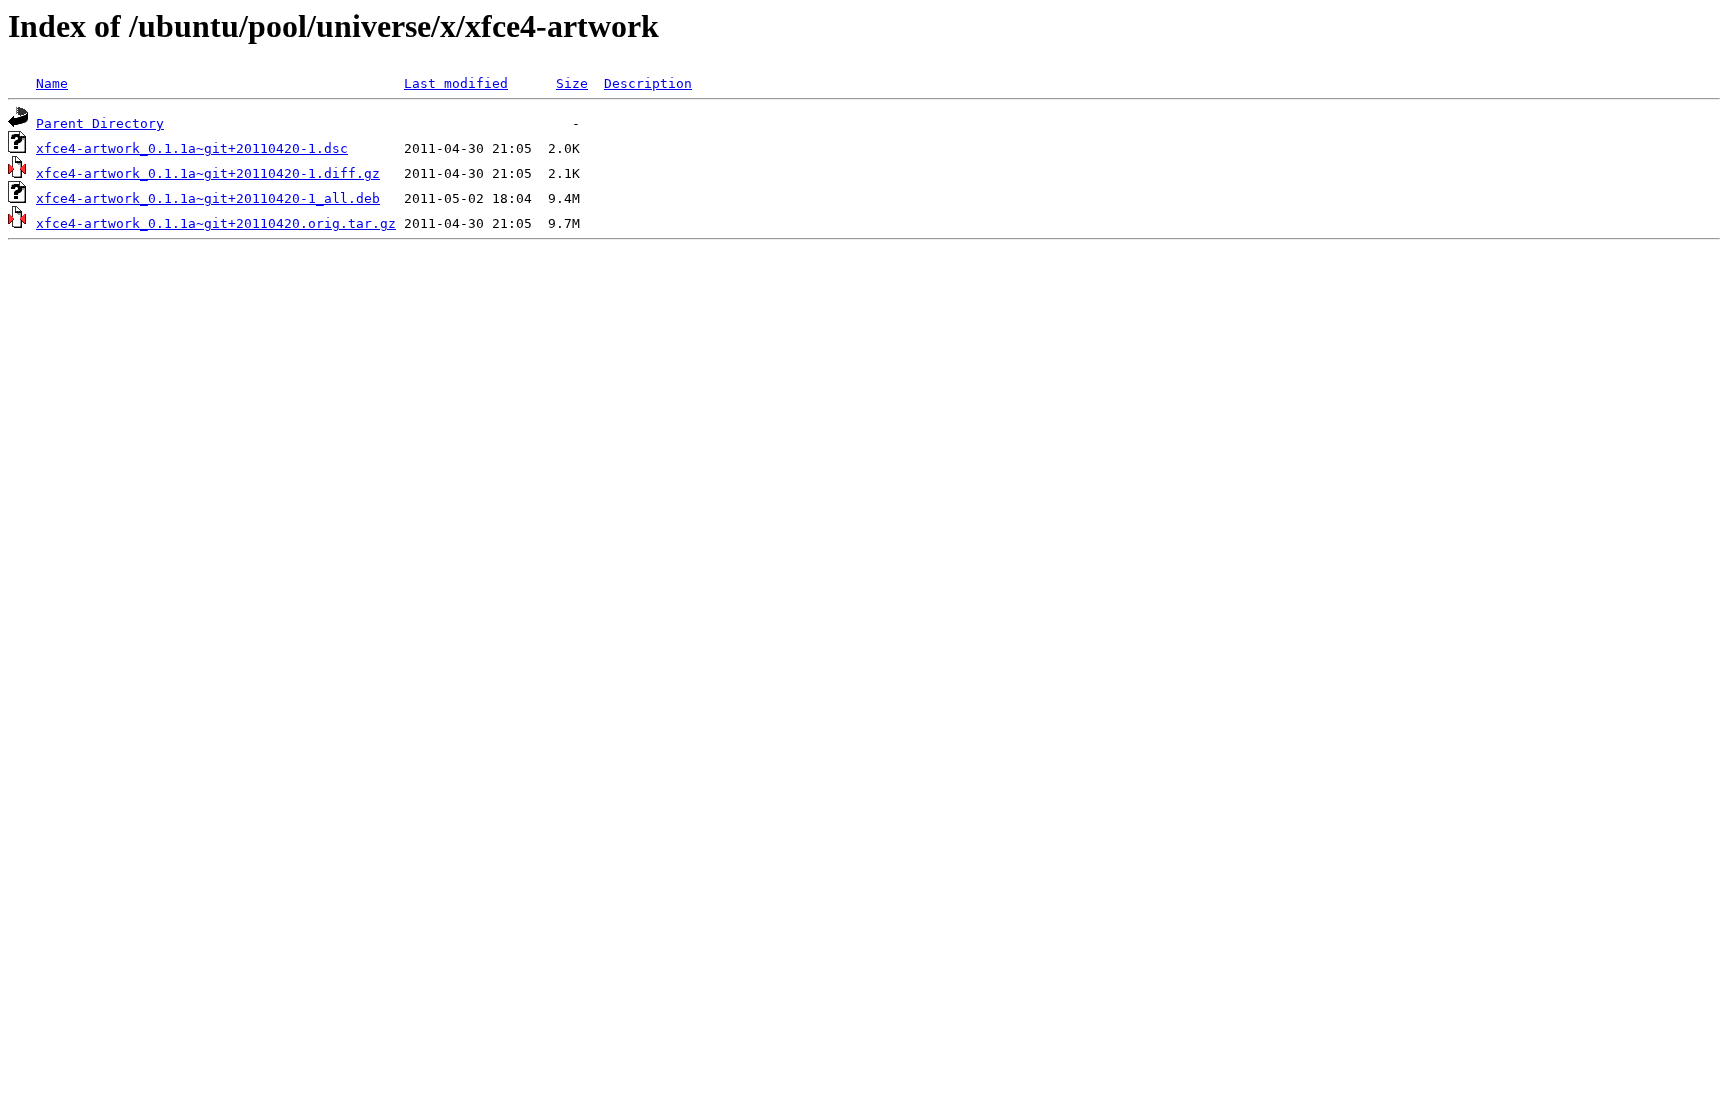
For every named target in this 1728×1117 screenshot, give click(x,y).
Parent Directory (100, 123)
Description (648, 83)
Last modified (456, 83)
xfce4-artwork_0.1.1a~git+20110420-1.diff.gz (208, 173)
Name (52, 83)
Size (572, 83)
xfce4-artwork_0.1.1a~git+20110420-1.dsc (192, 148)
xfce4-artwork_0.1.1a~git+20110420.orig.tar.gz (216, 223)
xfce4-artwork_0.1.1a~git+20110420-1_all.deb (208, 198)
